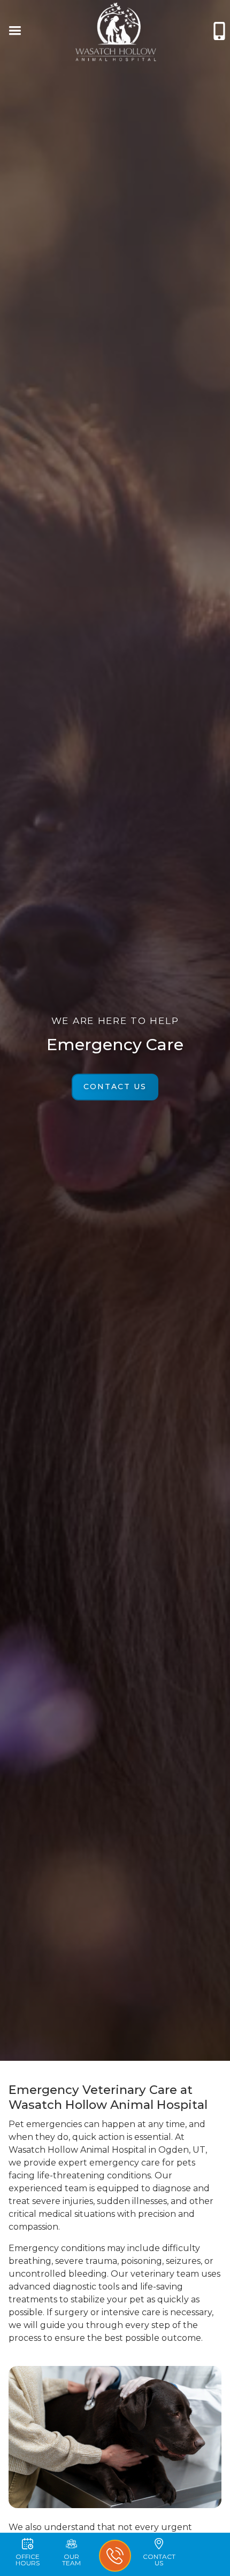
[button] (14, 32)
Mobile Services (171, 76)
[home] (116, 32)
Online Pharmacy (59, 76)
